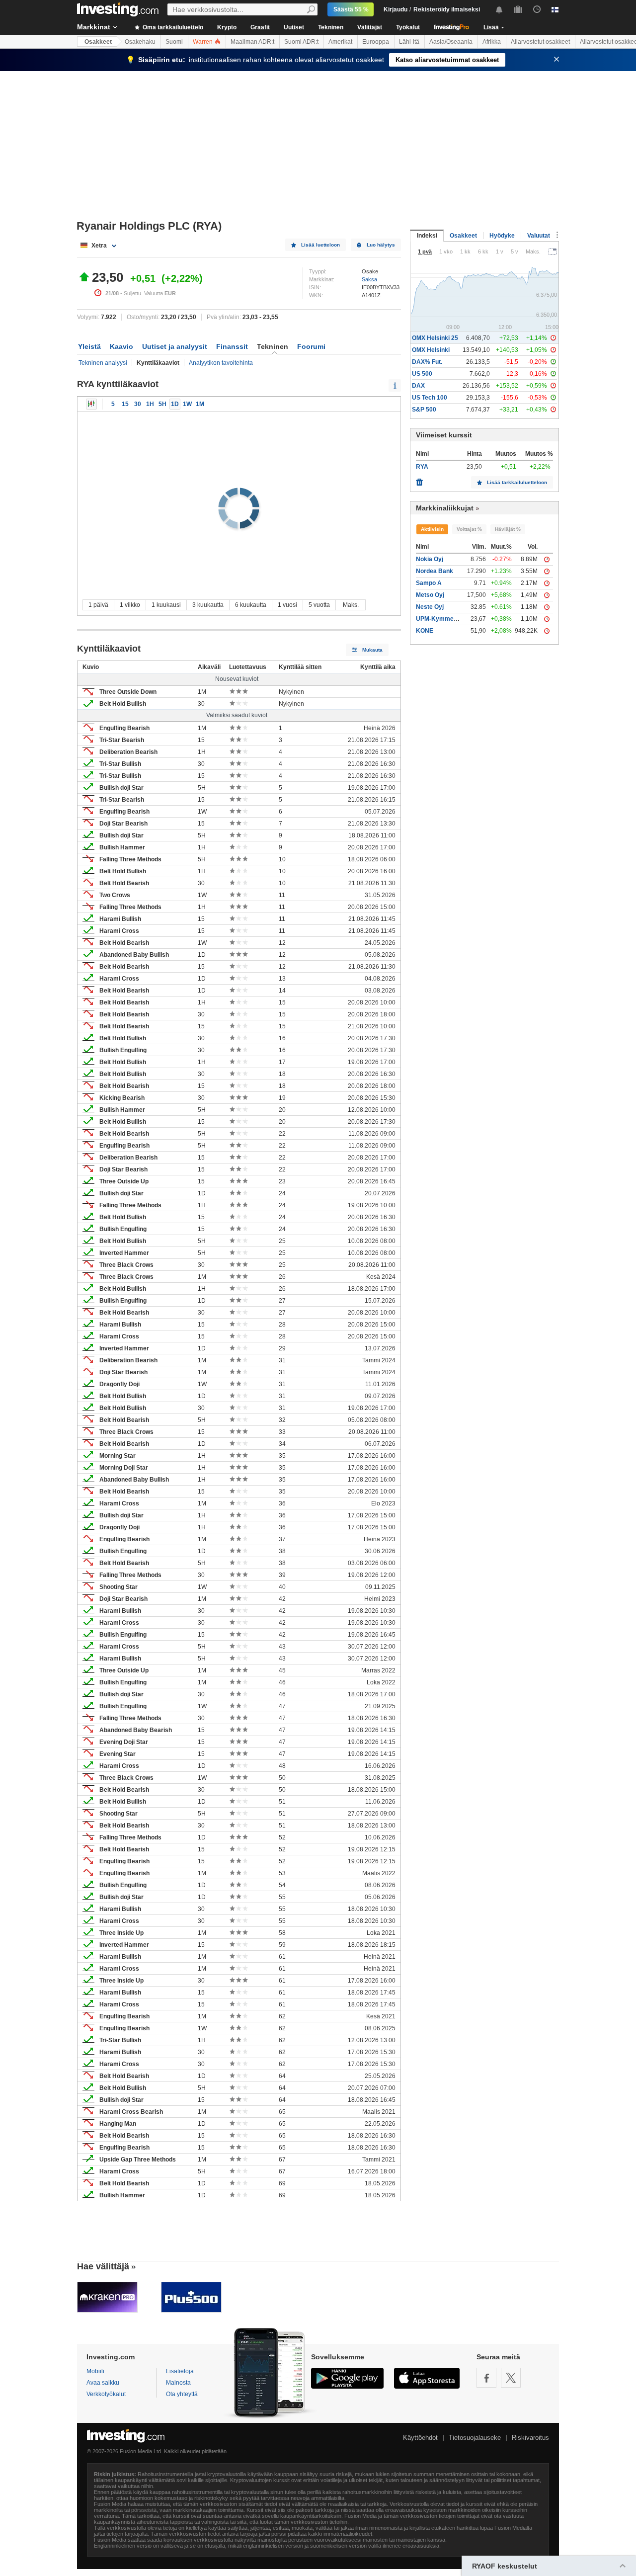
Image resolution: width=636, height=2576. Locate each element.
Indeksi (427, 236)
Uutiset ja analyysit (175, 346)
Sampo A (429, 583)
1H (150, 404)
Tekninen (331, 27)
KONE (425, 631)
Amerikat (340, 42)
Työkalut (408, 27)
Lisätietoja (180, 2371)
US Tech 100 (430, 398)
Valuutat (539, 236)
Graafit (260, 27)
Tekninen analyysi (103, 363)
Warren (203, 42)
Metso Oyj (430, 595)
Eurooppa (376, 42)
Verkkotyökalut (106, 2394)
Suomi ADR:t (301, 42)
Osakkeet (98, 42)
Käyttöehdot (420, 2438)
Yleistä (89, 346)
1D (175, 404)
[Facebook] (486, 2378)
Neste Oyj (430, 607)
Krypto (227, 27)
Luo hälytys (381, 245)
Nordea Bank (435, 571)
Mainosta (178, 2383)
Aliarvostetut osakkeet (540, 42)
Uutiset (294, 27)
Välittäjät (370, 27)
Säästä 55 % (351, 9)
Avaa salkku (103, 2383)
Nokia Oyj (430, 559)
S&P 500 (424, 410)
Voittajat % (469, 529)
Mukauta (372, 650)
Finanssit (232, 346)
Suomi (174, 42)
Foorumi (311, 346)
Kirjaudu (396, 9)
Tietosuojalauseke (475, 2438)
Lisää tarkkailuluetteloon (517, 482)
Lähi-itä (409, 42)
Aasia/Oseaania (451, 42)
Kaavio (121, 346)
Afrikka (492, 42)
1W (187, 404)
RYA (422, 467)
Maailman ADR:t (252, 42)
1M (200, 404)
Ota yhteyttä (182, 2394)
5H (162, 404)
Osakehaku (140, 42)
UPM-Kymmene (438, 619)
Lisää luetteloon (320, 245)
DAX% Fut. (427, 362)
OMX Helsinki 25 (435, 338)
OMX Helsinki (431, 350)
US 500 (422, 374)
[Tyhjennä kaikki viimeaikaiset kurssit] (419, 480)
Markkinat (94, 27)
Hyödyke (502, 236)
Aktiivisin (432, 529)
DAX (418, 386)
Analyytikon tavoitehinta (221, 363)
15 (125, 404)
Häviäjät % (508, 529)
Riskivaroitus (530, 2438)
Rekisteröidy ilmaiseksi (447, 9)
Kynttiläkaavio (91, 404)
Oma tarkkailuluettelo (172, 27)
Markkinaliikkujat (445, 508)
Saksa (369, 279)
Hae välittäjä (103, 2266)
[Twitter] (511, 2378)
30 (138, 404)
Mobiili (95, 2371)
